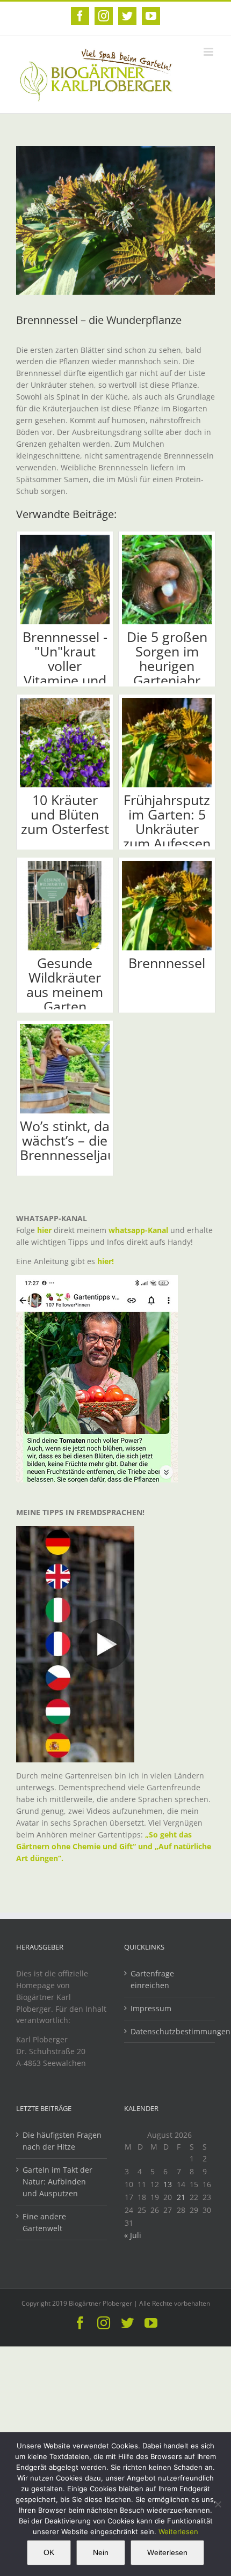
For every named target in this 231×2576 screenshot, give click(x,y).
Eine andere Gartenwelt (44, 2222)
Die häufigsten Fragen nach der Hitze (62, 2141)
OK (49, 2552)
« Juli (133, 2235)
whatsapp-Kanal (138, 1230)
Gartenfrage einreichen (152, 1979)
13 (168, 2184)
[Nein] (218, 2504)
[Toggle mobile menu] (209, 52)
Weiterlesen (178, 2531)
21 (181, 2197)
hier (44, 1230)
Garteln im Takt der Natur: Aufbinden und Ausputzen (57, 2182)
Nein (101, 2552)
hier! (107, 1261)
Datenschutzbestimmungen (170, 2031)
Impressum (151, 2008)
